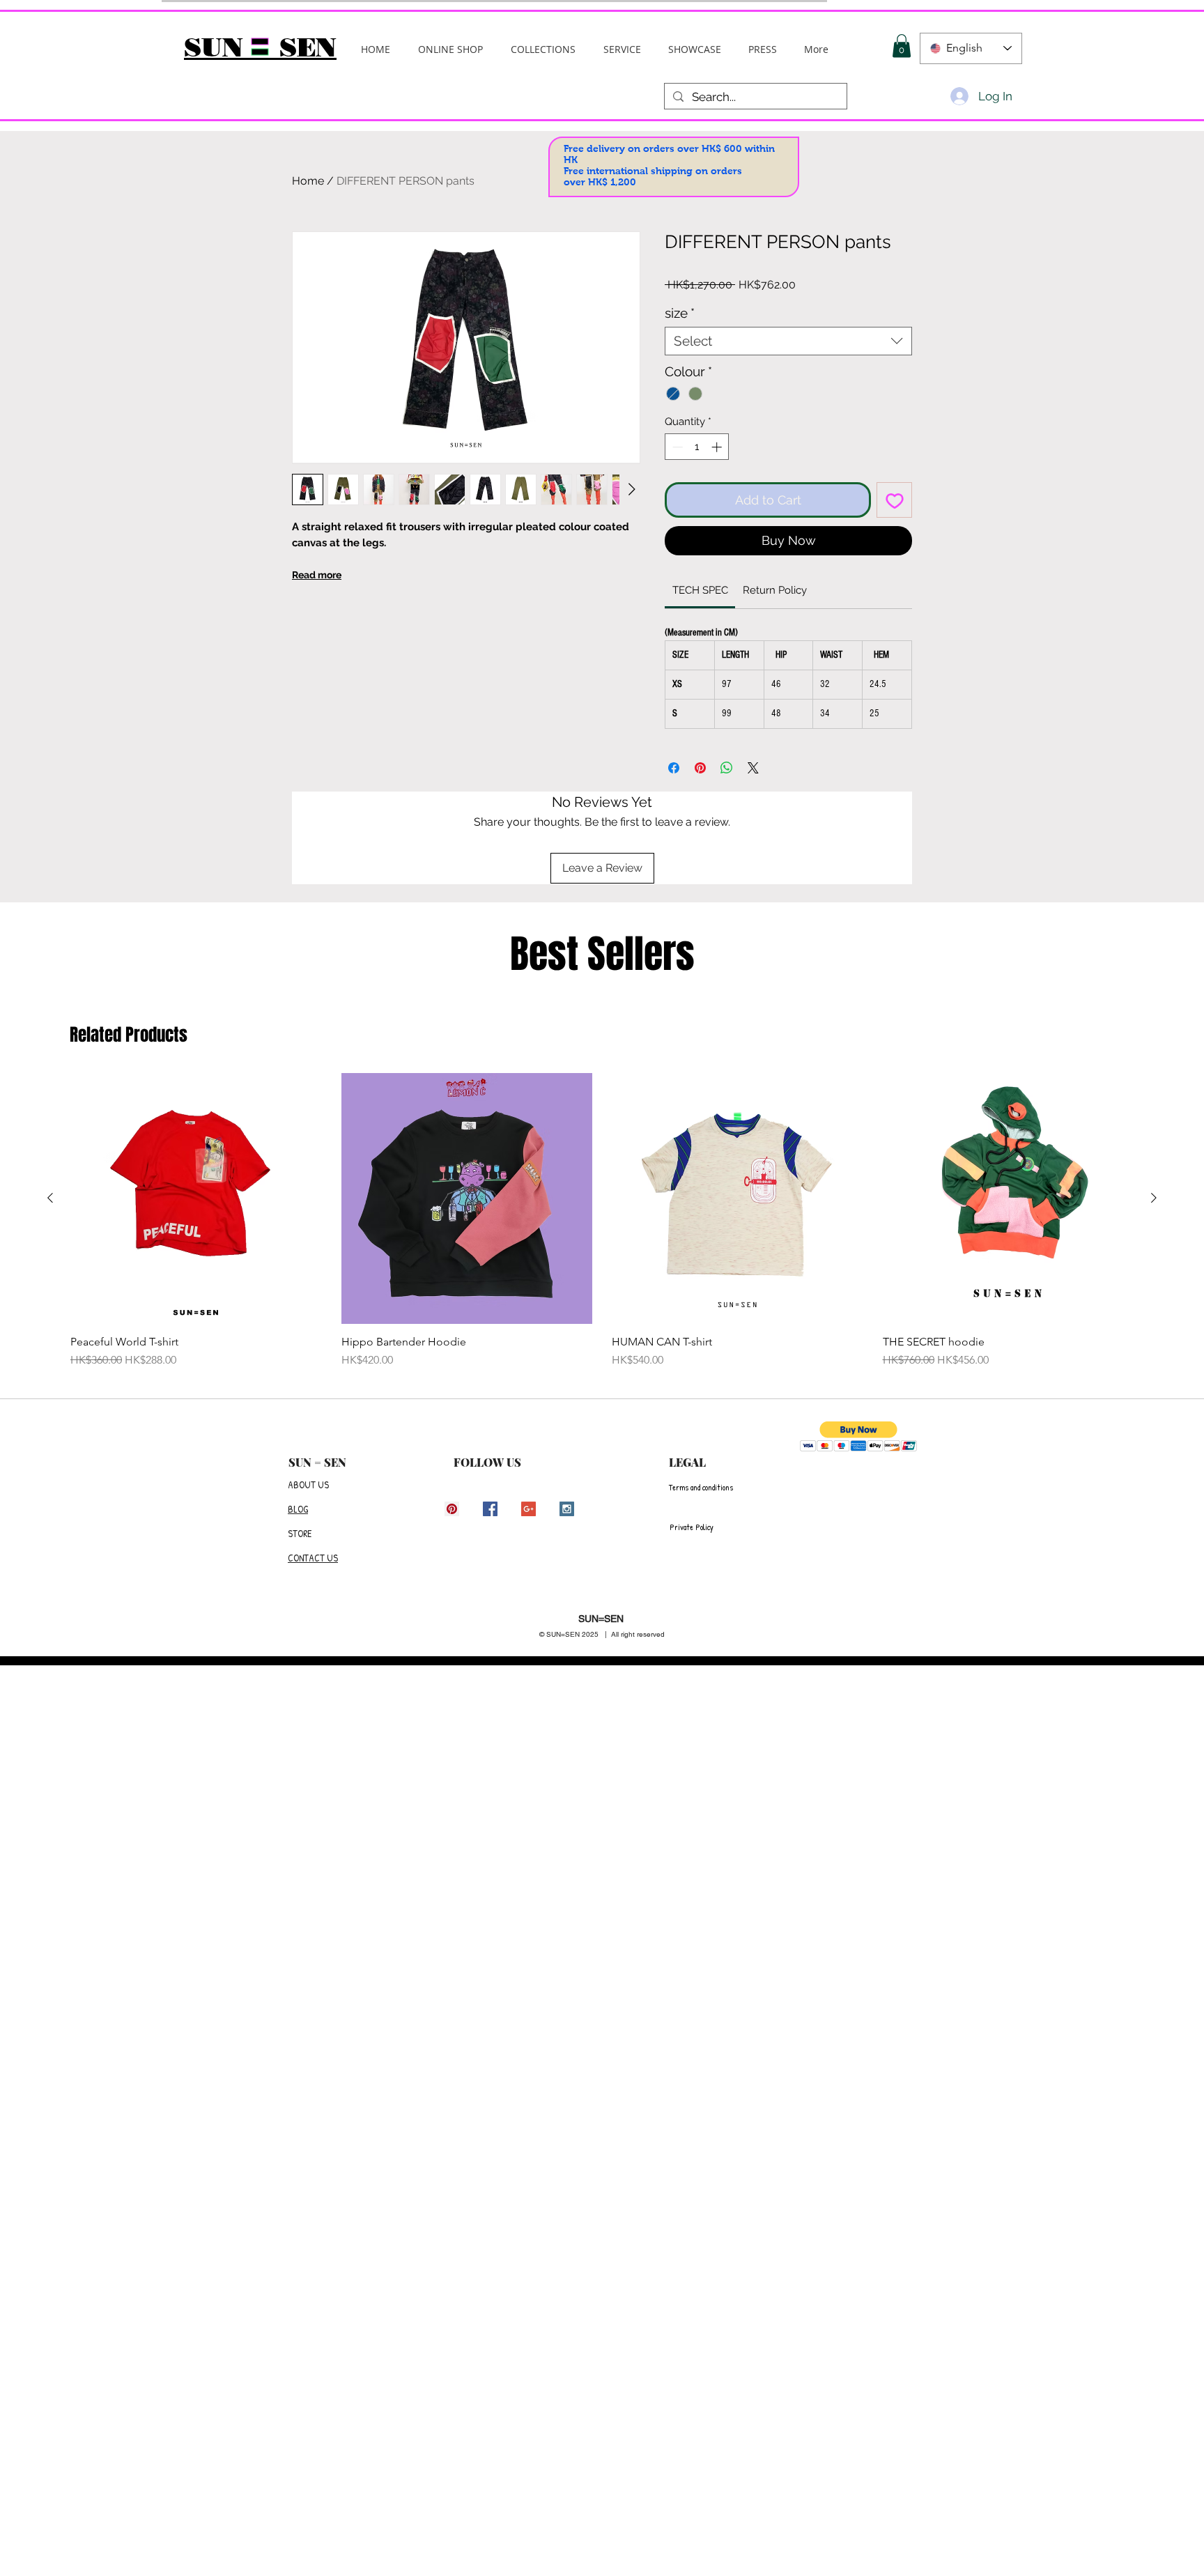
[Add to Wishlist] (894, 500)
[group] (602, 1221)
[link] (700, 590)
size (680, 313)
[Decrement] (676, 447)
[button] (543, 49)
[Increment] (718, 447)
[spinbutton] (697, 447)
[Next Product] (1154, 1198)
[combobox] (788, 341)
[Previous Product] (50, 1198)
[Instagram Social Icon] (567, 1509)
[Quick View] (196, 1199)
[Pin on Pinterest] (700, 768)
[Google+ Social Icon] (528, 1509)
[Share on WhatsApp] (727, 768)
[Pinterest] (452, 1509)
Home (308, 181)
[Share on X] (753, 768)
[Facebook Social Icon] (490, 1509)
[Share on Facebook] (674, 768)
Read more (317, 575)
